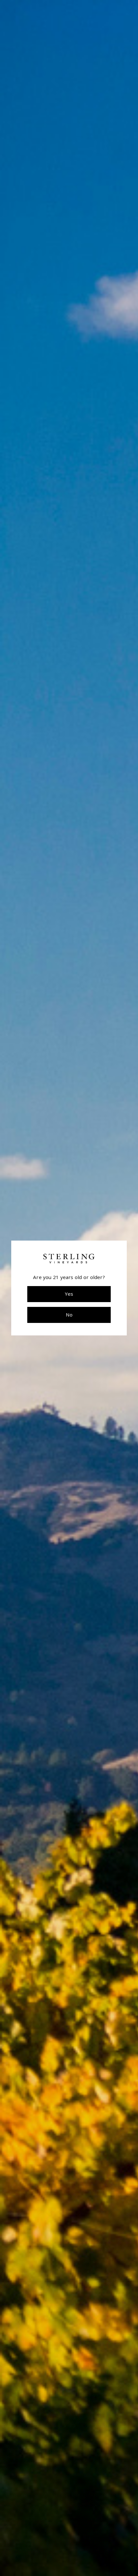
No (69, 1315)
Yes (69, 1294)
